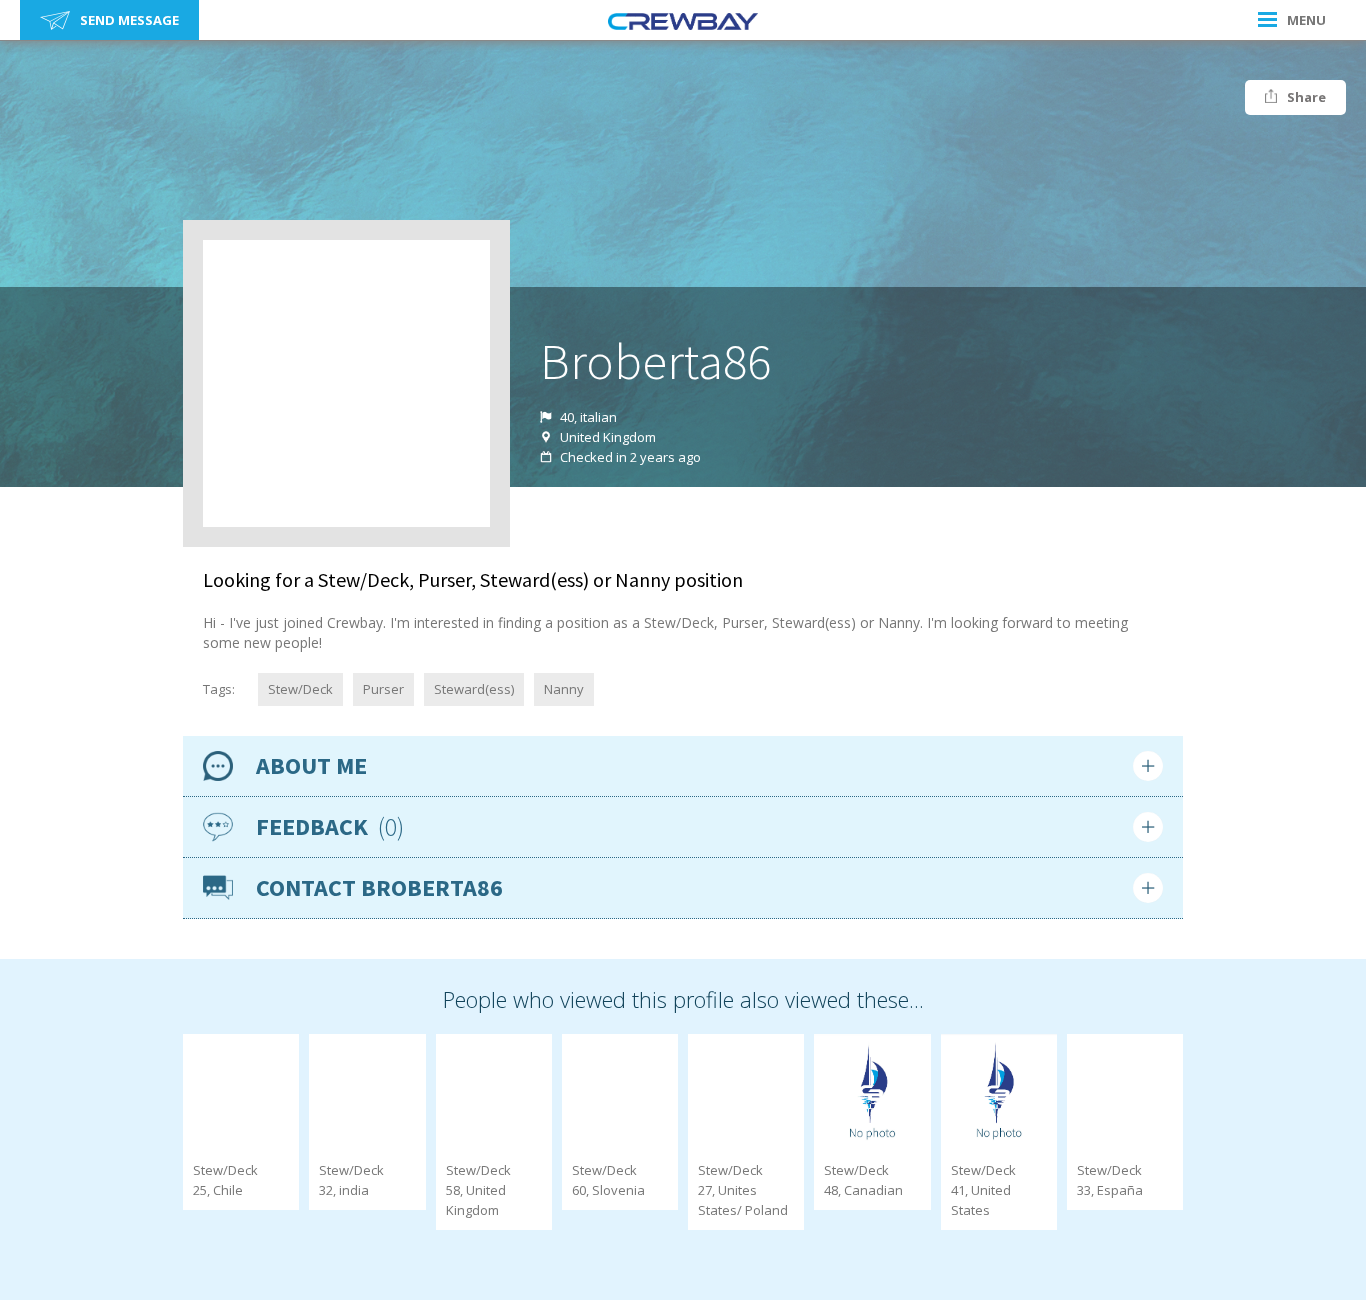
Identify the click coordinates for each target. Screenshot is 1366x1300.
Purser (383, 689)
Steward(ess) (474, 689)
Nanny (564, 689)
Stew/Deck (300, 689)
